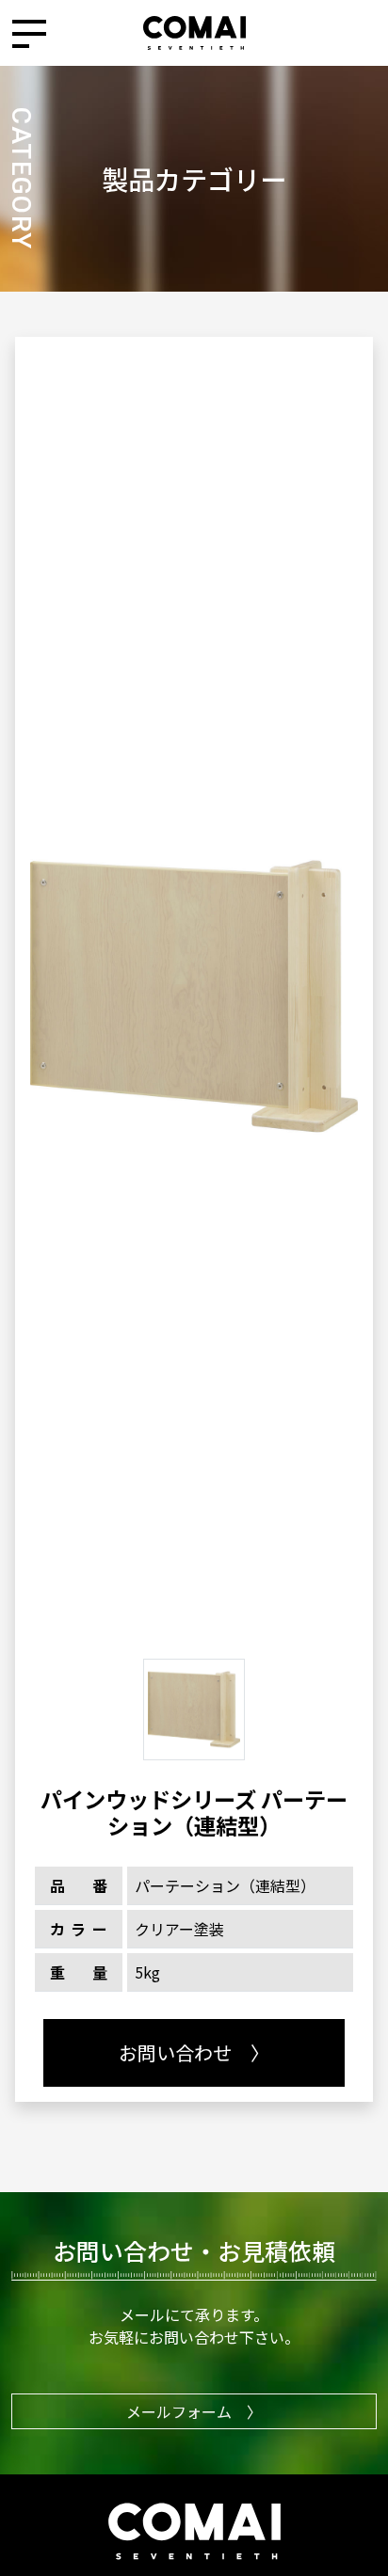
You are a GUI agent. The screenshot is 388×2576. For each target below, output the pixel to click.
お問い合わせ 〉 (194, 2052)
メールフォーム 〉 (194, 2411)
